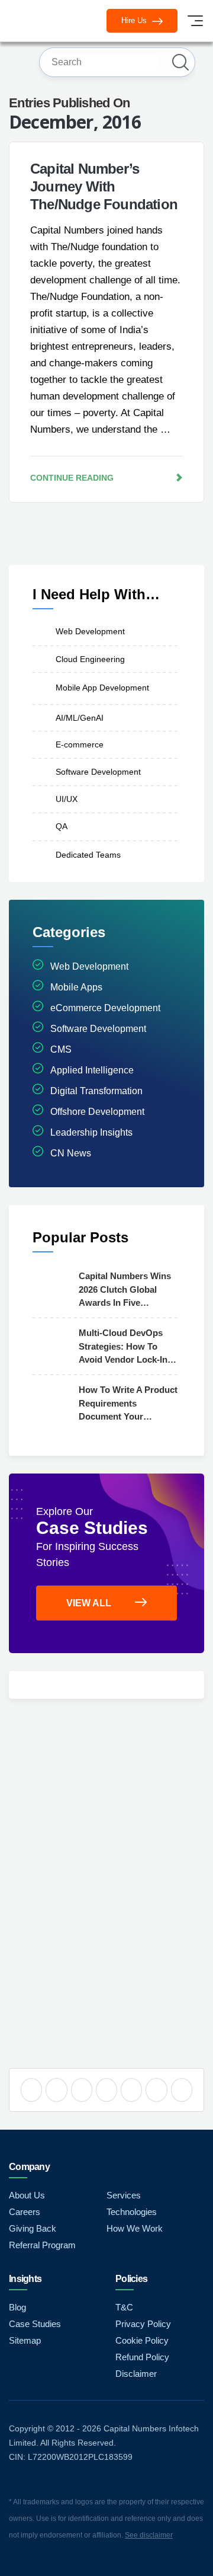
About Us (27, 2195)
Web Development (90, 631)
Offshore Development (97, 1112)
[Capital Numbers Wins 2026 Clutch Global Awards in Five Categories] (53, 1289)
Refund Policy (142, 2357)
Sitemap (25, 2340)
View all (89, 1603)
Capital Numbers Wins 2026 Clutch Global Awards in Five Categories (125, 1290)
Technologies (132, 2212)
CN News (71, 1153)
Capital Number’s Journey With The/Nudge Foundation (104, 186)
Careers (25, 2212)
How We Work (135, 2228)
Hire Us (135, 20)
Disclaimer (136, 2374)
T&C (124, 2307)
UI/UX (67, 798)
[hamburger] (195, 21)
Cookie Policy (142, 2340)
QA (62, 826)
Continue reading (72, 478)
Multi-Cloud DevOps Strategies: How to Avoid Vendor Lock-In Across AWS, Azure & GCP (123, 1347)
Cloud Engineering (90, 659)
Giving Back (33, 2228)
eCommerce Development (105, 1008)
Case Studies (35, 2324)
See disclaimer (149, 2535)
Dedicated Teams (88, 855)
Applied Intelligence (92, 1070)
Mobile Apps (76, 987)
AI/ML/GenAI (80, 717)
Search (180, 62)
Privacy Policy (143, 2324)
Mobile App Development (102, 688)
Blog (17, 2307)
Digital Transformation (96, 1091)
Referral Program (42, 2245)
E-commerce (80, 744)
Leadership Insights (91, 1132)
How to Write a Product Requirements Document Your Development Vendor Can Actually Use (128, 1404)
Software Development (98, 772)
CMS (61, 1049)
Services (124, 2195)
